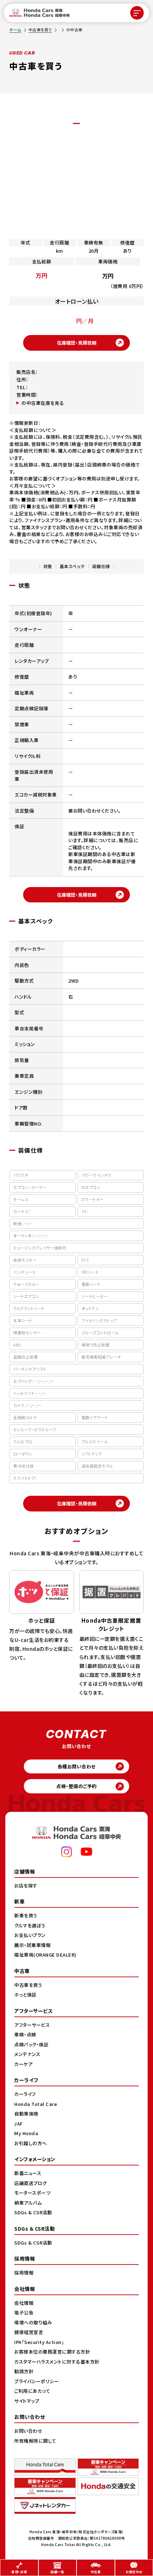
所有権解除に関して (35, 2441)
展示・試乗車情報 (32, 1945)
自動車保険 (26, 2114)
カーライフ (25, 2094)
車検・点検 (25, 2034)
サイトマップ (27, 2401)
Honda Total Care (36, 2104)
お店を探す (26, 1885)
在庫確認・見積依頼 (77, 343)
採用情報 (24, 2273)
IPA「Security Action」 (39, 2342)
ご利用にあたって (32, 2391)
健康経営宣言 (29, 2332)
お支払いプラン (30, 1935)
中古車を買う (40, 30)
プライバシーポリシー (36, 2381)
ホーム (15, 30)
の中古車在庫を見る (43, 403)
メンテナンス (27, 2054)
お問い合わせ (28, 2431)
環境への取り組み (33, 2322)
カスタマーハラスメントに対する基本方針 (57, 2362)
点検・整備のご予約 (76, 1786)
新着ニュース (28, 2173)
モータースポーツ (32, 2193)
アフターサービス (32, 2025)
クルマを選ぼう (30, 1925)
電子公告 (24, 2312)
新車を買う (26, 1915)
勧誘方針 (24, 2371)
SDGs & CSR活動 (33, 2212)
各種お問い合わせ (77, 1766)
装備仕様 (101, 566)
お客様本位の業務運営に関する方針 (52, 2352)
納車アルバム (28, 2203)
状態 (48, 566)
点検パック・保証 (31, 2044)
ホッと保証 (25, 1995)
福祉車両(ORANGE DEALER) (45, 1955)
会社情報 (24, 2303)
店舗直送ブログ (31, 2183)
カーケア (23, 2064)
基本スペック (72, 566)
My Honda (26, 2133)
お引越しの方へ (31, 2143)
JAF (19, 2124)
